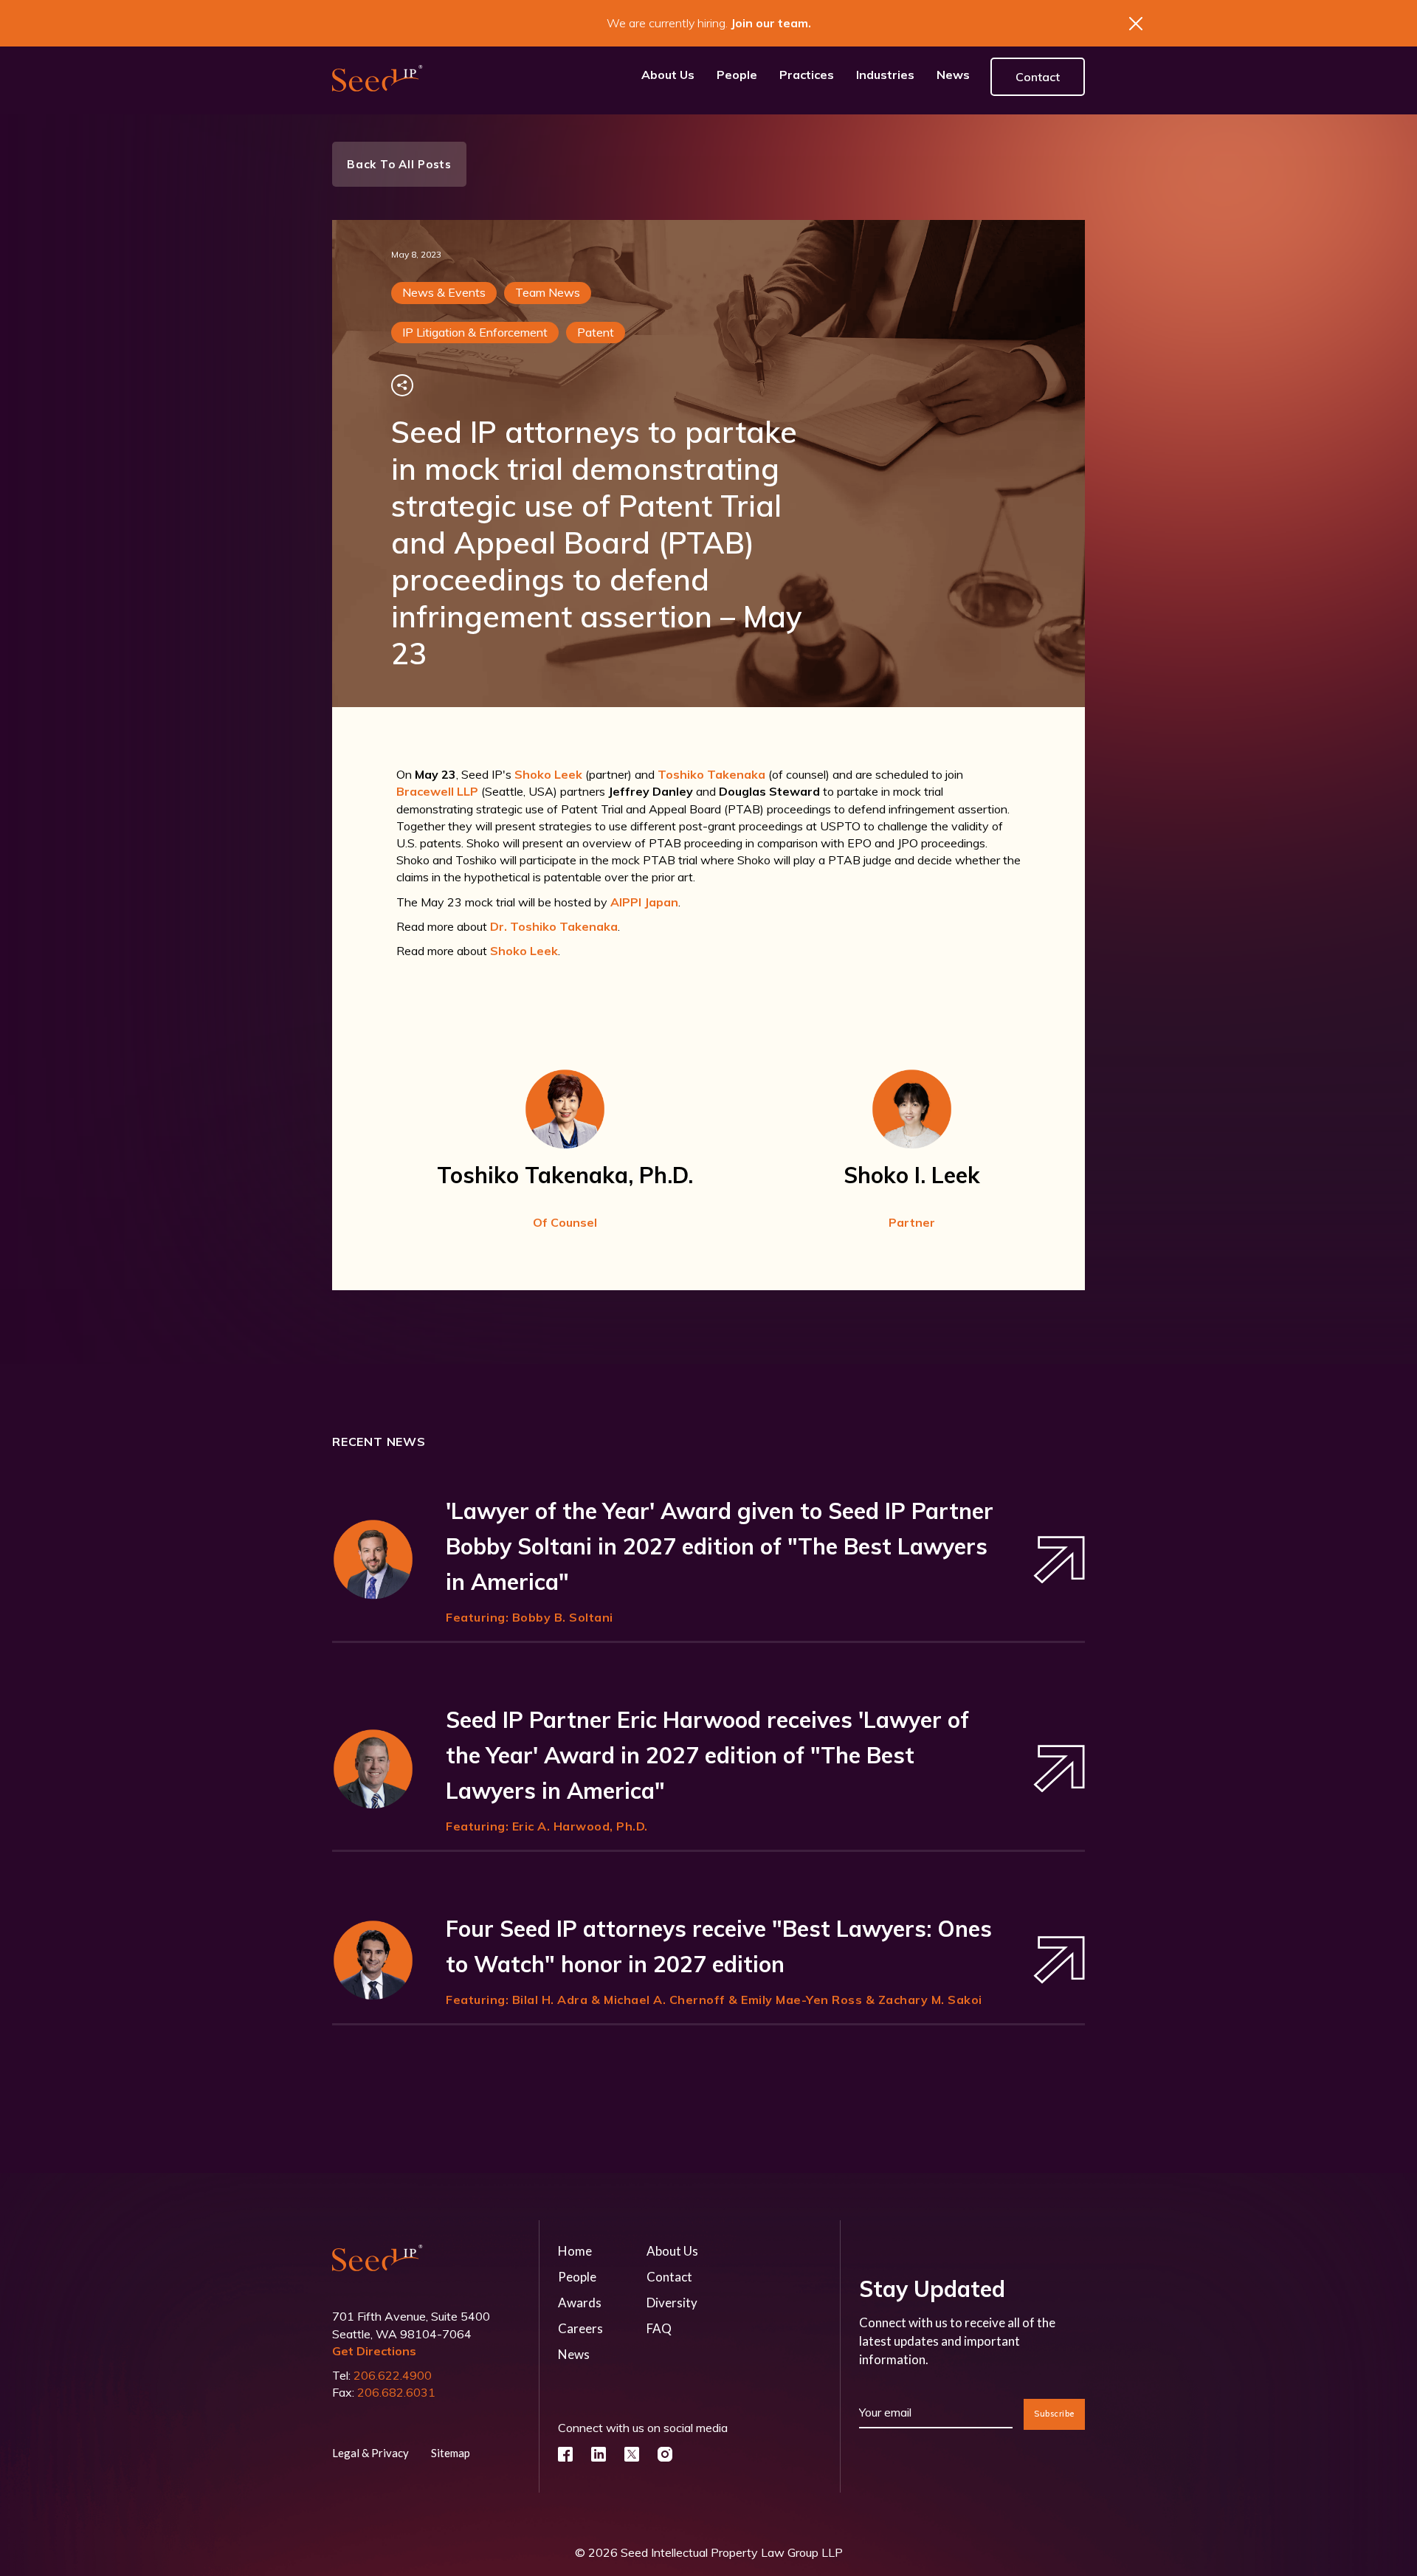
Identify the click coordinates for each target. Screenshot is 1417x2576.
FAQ (659, 2328)
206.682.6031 (396, 2392)
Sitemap (451, 2453)
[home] (377, 77)
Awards (580, 2303)
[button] (807, 77)
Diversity (672, 2303)
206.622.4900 (393, 2375)
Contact (1038, 77)
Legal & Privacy (370, 2453)
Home (575, 2251)
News (574, 2354)
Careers (580, 2328)
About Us (672, 2251)
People (577, 2277)
